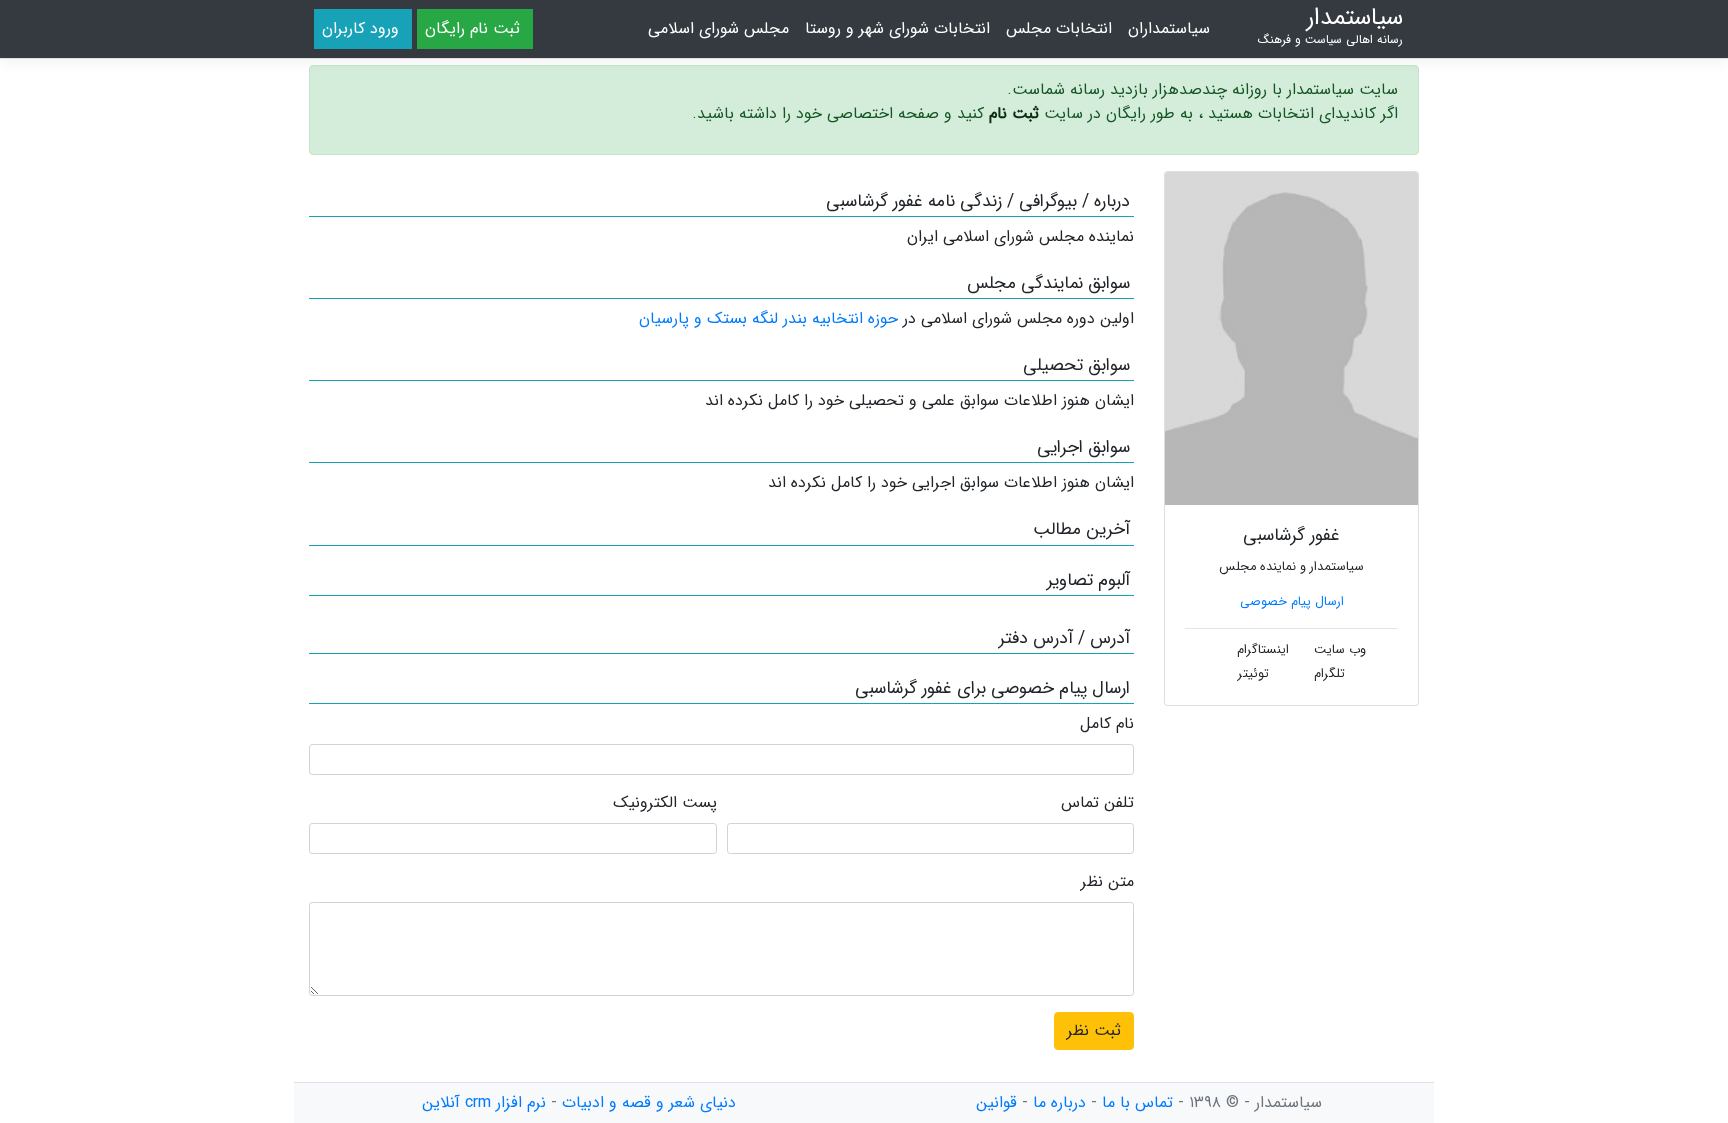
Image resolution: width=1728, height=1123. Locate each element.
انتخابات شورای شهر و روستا (897, 28)
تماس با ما (1137, 1102)
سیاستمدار (1330, 26)
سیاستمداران (1169, 28)
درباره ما (1059, 1102)
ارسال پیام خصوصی (1292, 602)
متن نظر (1107, 882)
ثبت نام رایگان (472, 28)
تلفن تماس (1097, 803)
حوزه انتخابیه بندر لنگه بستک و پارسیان (768, 318)
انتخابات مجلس (1059, 28)
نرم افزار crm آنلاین (484, 1102)
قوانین (996, 1102)
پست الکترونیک (665, 803)
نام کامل (1107, 724)
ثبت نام (1014, 113)
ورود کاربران (360, 28)
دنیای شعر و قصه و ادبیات (649, 1102)
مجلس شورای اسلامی (718, 28)
